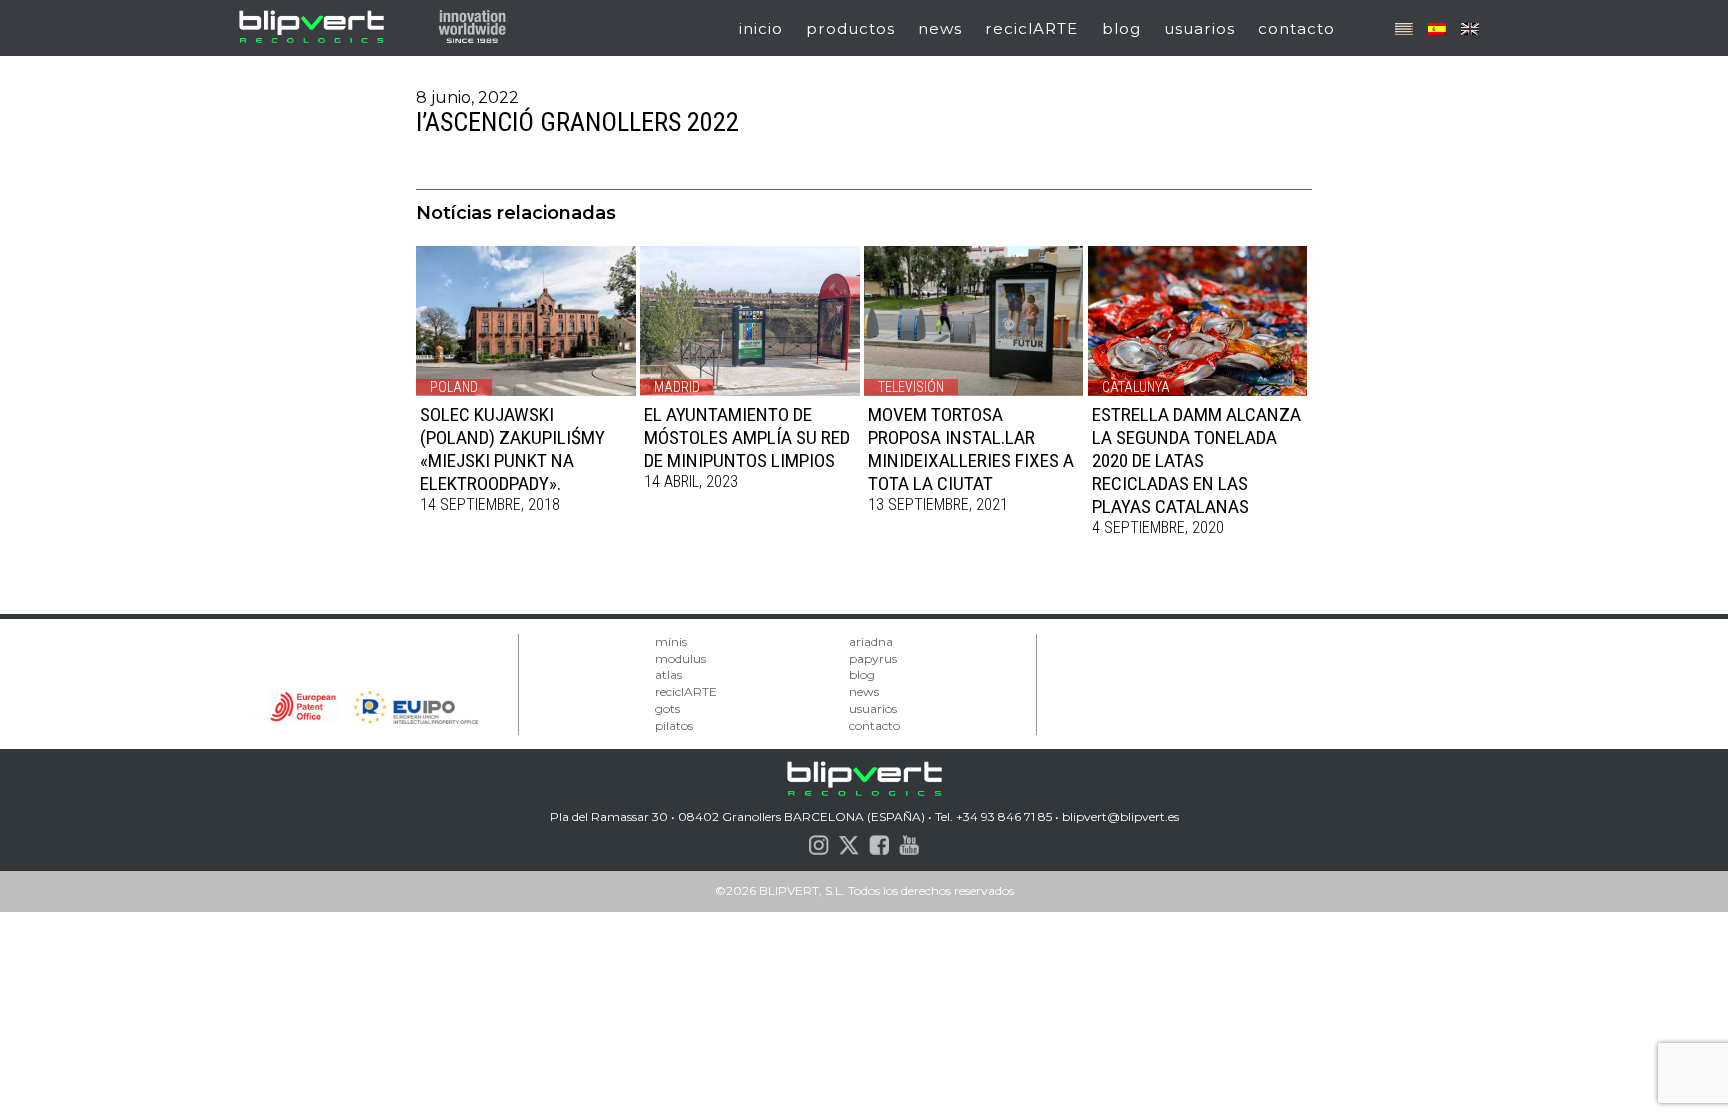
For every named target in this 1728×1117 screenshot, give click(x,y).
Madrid (677, 387)
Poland (454, 387)
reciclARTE (1031, 28)
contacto (1296, 28)
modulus (680, 658)
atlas (668, 674)
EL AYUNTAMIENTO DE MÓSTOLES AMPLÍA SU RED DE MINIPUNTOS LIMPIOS (747, 437)
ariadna (871, 641)
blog (1121, 28)
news (940, 28)
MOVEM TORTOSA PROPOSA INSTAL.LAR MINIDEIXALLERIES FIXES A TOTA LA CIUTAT (971, 449)
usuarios (1199, 28)
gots (667, 708)
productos (850, 28)
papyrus (873, 658)
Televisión (911, 387)
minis (671, 641)
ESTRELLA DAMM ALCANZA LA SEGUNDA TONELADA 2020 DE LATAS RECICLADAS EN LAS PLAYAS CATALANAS (1196, 460)
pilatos (674, 725)
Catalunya (1136, 387)
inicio (761, 28)
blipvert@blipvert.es (1120, 816)
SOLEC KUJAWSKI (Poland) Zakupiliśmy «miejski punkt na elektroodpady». (512, 449)
